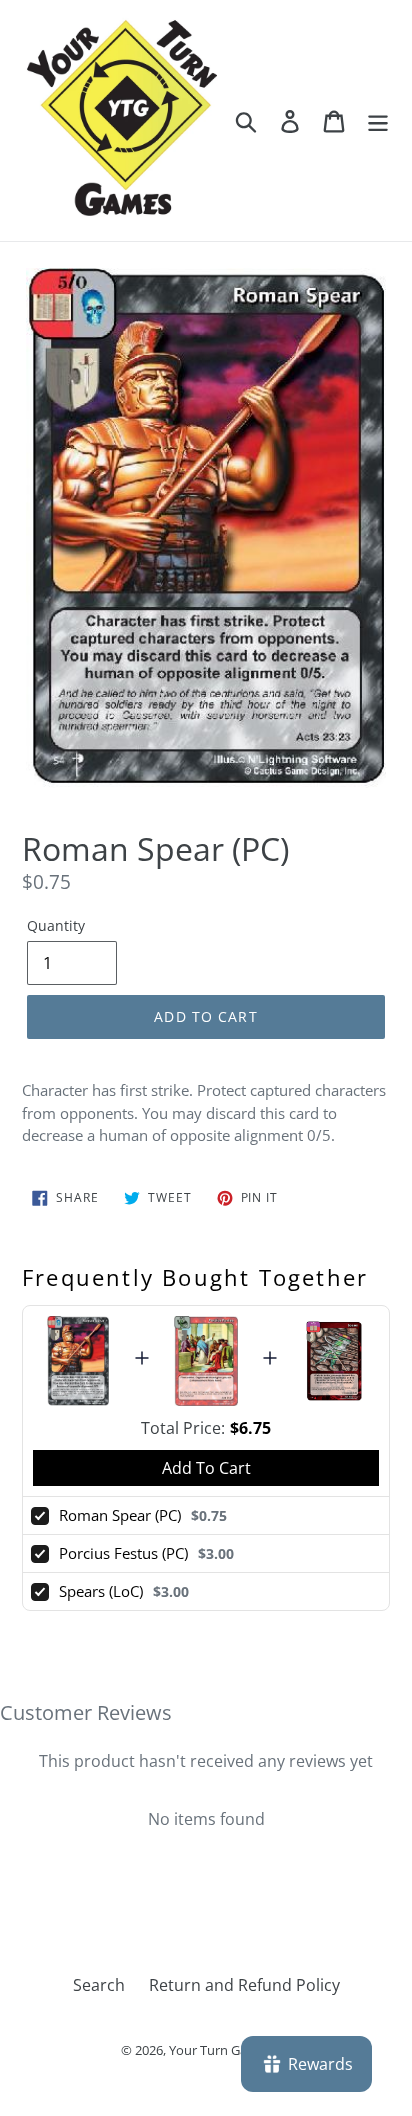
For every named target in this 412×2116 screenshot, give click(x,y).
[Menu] (378, 120)
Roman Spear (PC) (120, 1515)
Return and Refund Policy (244, 1985)
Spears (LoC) (101, 1591)
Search (99, 1985)
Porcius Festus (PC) (123, 1553)
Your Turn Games (220, 2050)
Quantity (56, 925)
